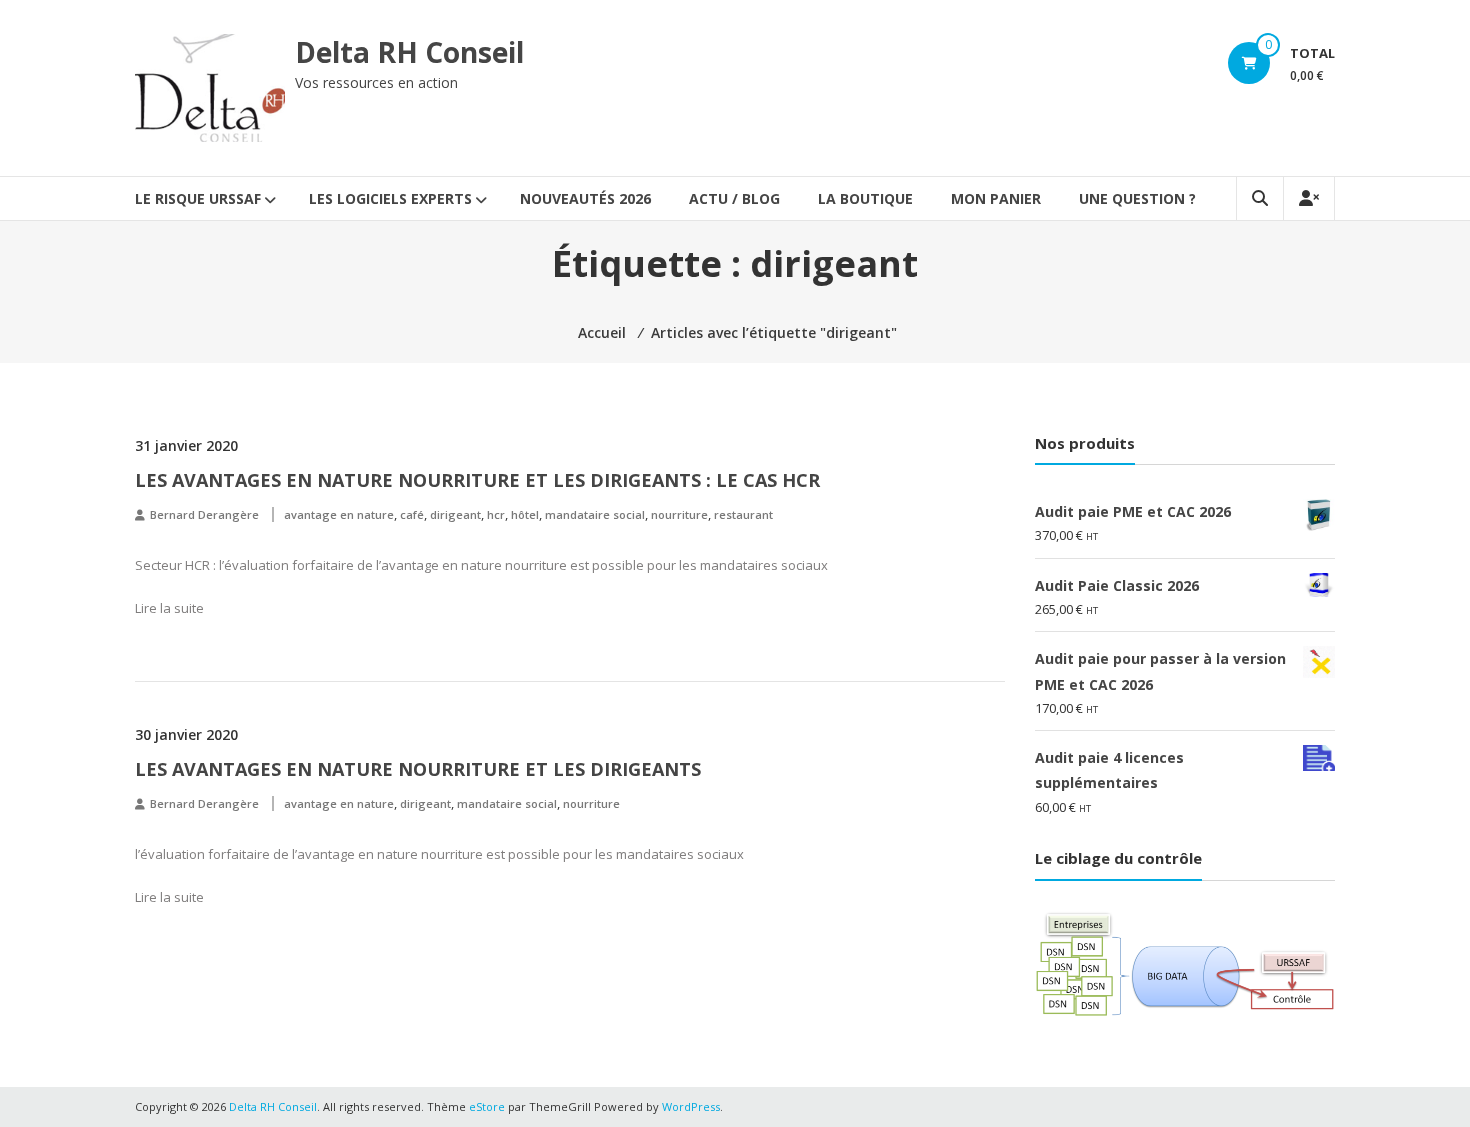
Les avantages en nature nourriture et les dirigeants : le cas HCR (477, 480)
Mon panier (996, 198)
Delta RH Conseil (409, 52)
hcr (496, 514)
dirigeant (455, 514)
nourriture (679, 514)
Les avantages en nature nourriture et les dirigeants (418, 769)
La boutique (865, 198)
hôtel (525, 514)
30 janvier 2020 (186, 734)
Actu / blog (734, 198)
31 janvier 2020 (186, 445)
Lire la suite (169, 608)
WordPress (691, 1106)
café (412, 514)
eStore (487, 1106)
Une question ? (1137, 198)
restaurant (743, 514)
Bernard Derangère (204, 514)
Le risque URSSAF (198, 198)
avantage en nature (339, 514)
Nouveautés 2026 (585, 198)
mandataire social (595, 514)
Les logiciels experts (390, 198)
